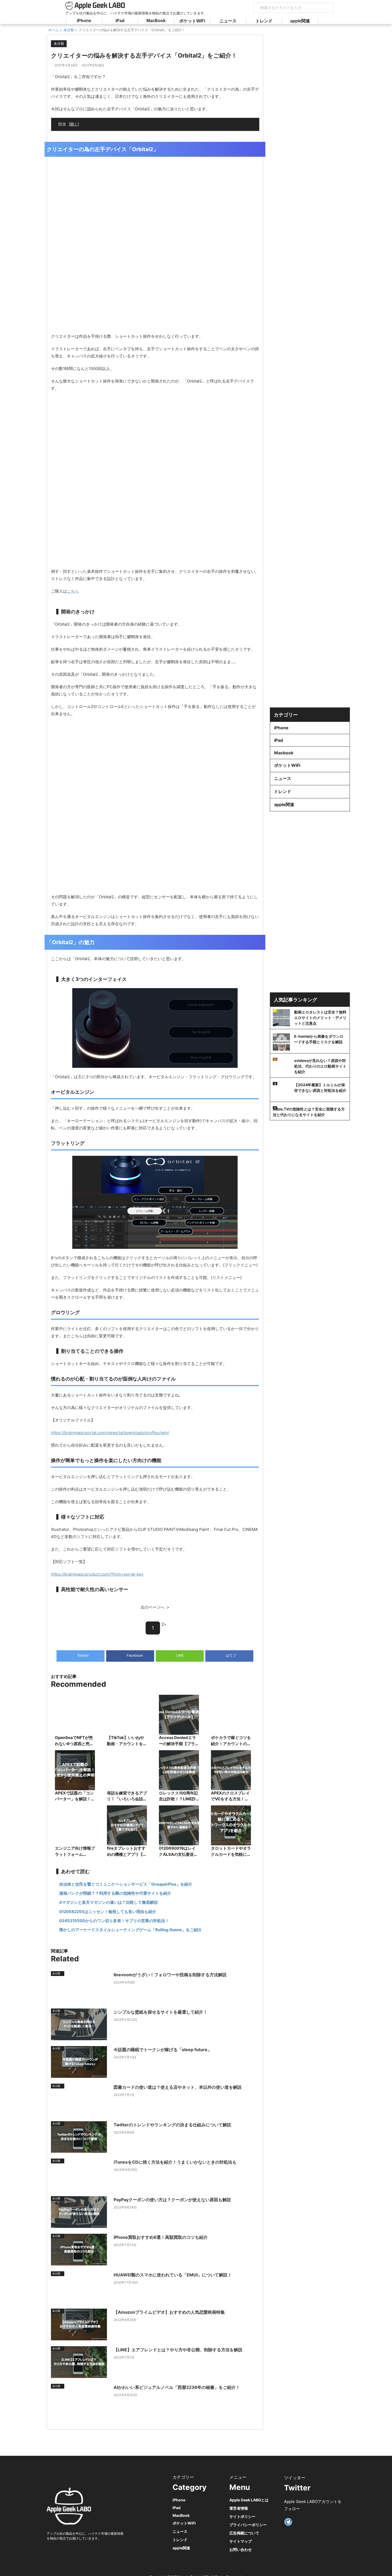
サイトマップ (241, 2541)
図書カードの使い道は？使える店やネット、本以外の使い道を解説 (178, 2087)
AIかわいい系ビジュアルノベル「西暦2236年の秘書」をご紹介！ (177, 2387)
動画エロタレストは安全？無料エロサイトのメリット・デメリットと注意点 (320, 1018)
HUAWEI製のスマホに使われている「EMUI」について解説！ (173, 2275)
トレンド (264, 21)
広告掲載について (244, 2533)
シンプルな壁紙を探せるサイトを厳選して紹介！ (161, 2012)
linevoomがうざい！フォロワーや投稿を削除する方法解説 (170, 1975)
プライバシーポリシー (248, 2525)
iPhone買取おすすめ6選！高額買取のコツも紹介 (161, 2237)
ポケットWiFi (192, 21)
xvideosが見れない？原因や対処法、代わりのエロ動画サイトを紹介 (320, 1066)
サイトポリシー (242, 2516)
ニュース (228, 21)
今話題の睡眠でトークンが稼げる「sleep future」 (163, 2050)
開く (74, 124)
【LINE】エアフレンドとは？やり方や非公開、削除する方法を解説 (178, 2350)
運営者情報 (239, 2508)
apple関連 (300, 21)
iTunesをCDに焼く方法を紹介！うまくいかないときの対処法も (175, 2162)
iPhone (84, 21)
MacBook (156, 21)
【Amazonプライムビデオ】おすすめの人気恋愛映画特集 (169, 2312)
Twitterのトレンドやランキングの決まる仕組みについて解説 (172, 2125)
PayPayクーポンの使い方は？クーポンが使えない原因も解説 (172, 2200)
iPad (120, 21)
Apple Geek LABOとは (249, 2500)
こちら (73, 591)
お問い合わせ (241, 2549)
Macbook (284, 753)
